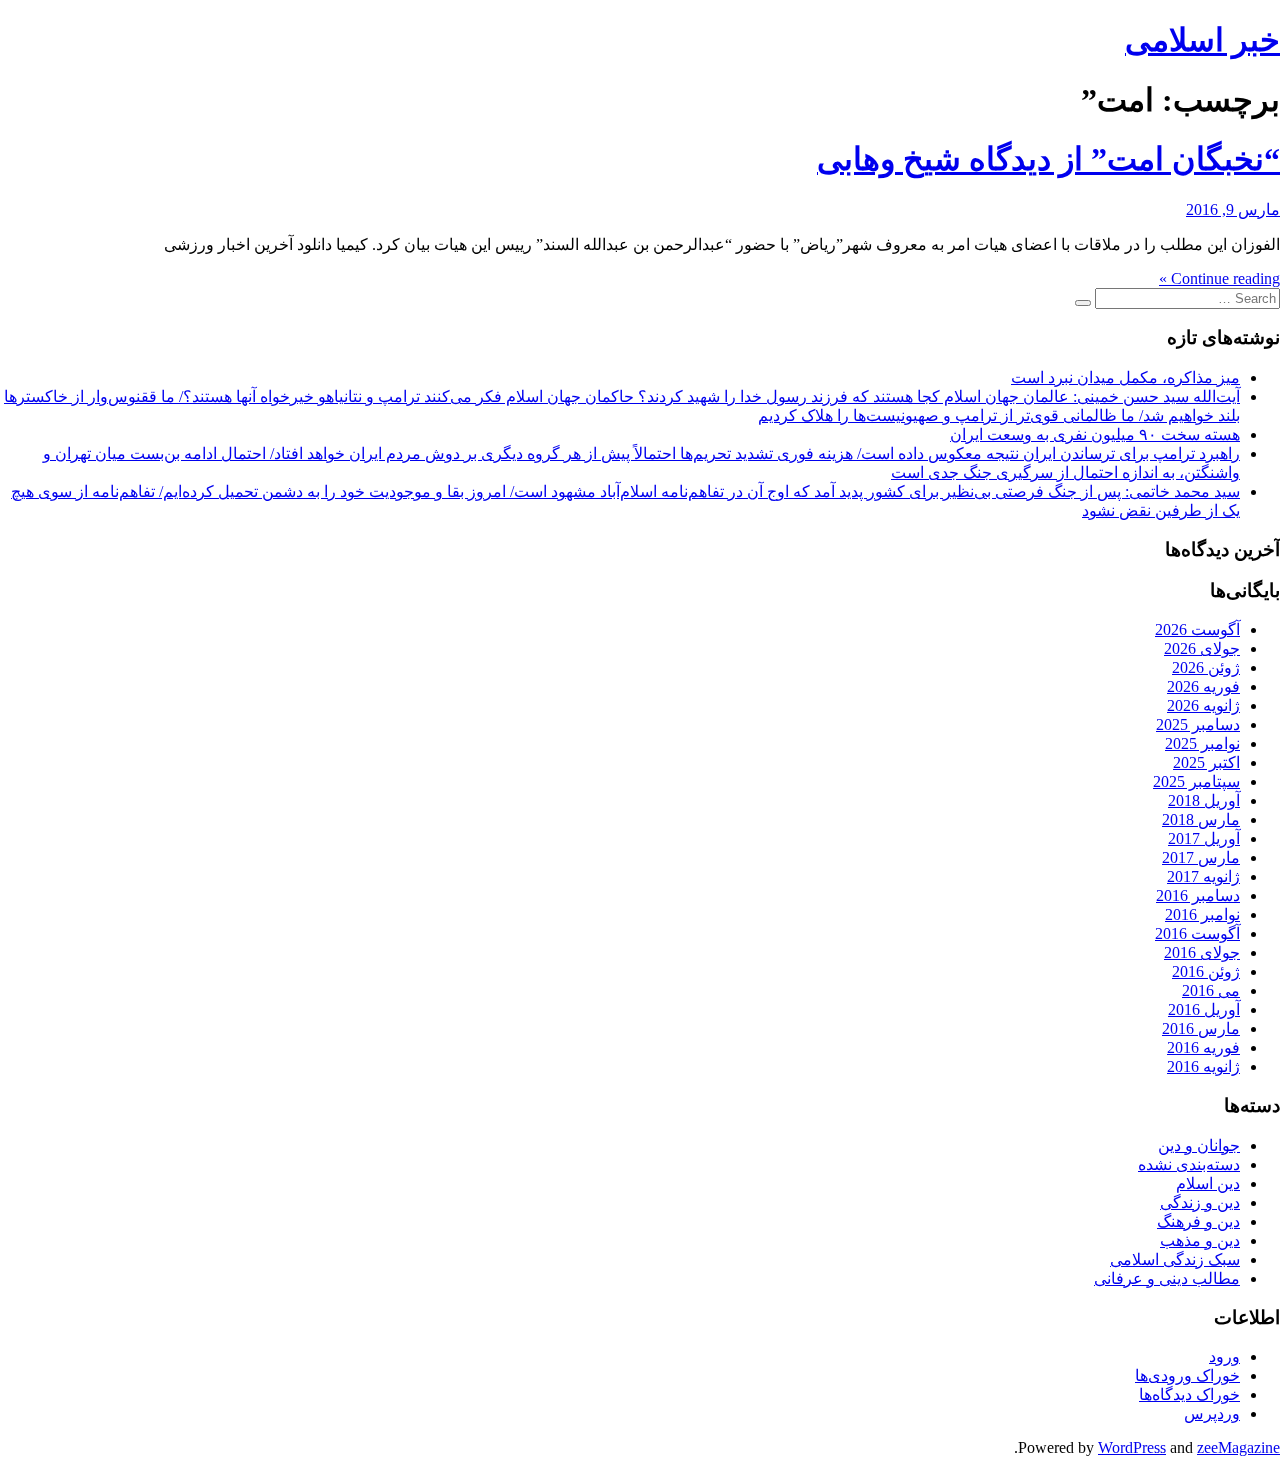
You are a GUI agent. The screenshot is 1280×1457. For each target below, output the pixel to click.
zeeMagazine (1238, 1447)
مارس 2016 (1201, 1028)
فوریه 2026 (1203, 686)
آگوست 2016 (1197, 933)
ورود (1224, 1356)
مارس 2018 (1201, 819)
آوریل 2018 (1204, 800)
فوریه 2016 (1203, 1047)
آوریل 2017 (1204, 838)
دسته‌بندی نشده (1189, 1164)
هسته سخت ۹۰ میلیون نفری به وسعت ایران (1095, 434)
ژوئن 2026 (1206, 667)
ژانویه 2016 (1203, 1066)
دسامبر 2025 (1198, 724)
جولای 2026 (1202, 648)
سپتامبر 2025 (1196, 781)
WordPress (1132, 1447)
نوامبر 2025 (1202, 743)
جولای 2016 (1202, 952)
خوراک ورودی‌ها (1187, 1375)
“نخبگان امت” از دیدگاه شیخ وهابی (1048, 159)
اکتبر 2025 (1206, 762)
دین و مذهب (1200, 1240)
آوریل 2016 (1204, 1009)
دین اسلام (1208, 1183)
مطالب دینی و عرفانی (1167, 1278)
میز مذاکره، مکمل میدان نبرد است (1125, 377)
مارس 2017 (1201, 857)
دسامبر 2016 (1198, 895)
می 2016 (1211, 990)
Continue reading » (1219, 278)
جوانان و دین (1199, 1145)
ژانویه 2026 (1203, 705)
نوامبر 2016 (1202, 914)
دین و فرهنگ (1198, 1221)
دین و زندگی (1200, 1202)
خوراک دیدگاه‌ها (1189, 1394)
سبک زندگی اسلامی (1175, 1259)
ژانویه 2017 (1203, 876)
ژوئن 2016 (1206, 971)
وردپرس (1212, 1413)
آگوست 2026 (1197, 629)
